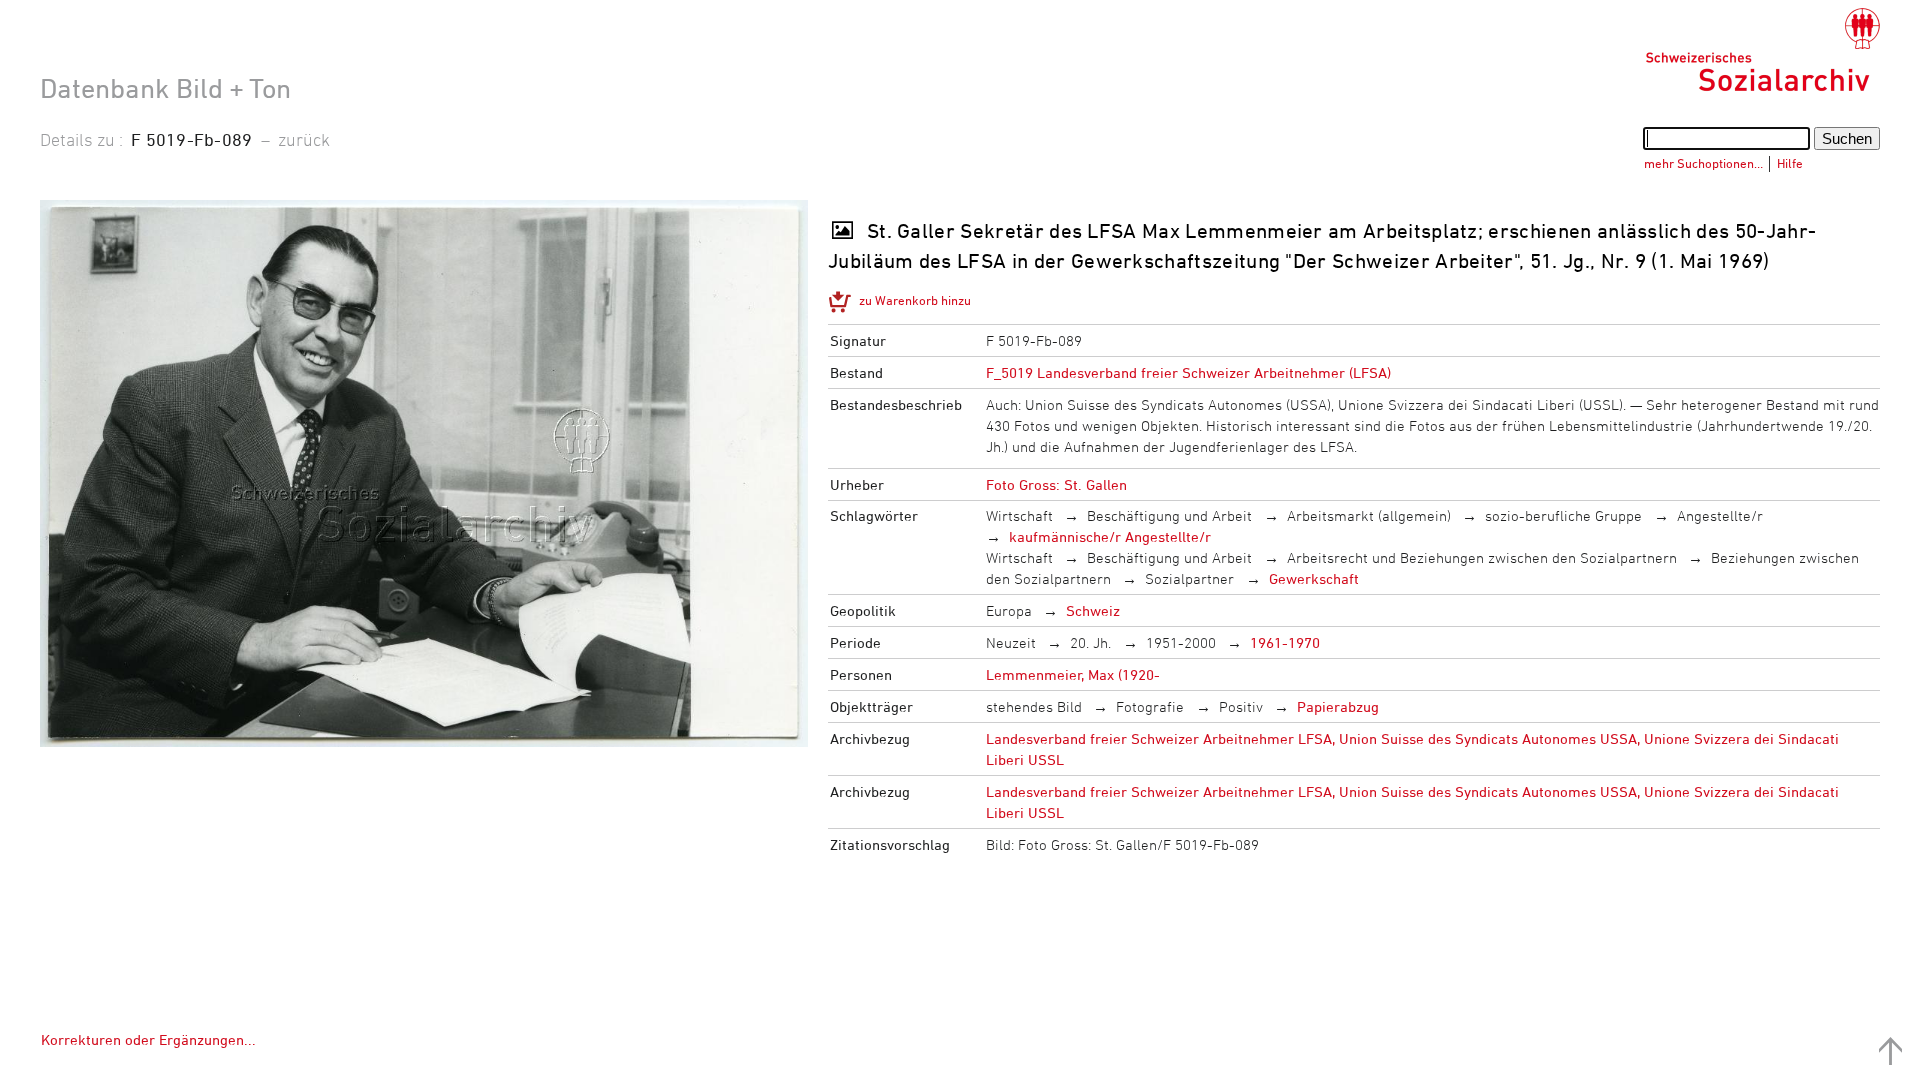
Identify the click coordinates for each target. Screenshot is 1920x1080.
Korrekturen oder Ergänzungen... (148, 1039)
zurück (304, 139)
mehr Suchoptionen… (1703, 163)
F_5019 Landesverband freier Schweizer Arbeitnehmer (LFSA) (1188, 372)
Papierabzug (1338, 706)
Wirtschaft (1019, 515)
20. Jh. (1090, 642)
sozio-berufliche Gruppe (1563, 515)
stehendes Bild (1034, 706)
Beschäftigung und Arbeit (1169, 515)
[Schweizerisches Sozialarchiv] (1762, 50)
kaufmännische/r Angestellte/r (1110, 536)
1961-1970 (1285, 642)
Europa (1009, 610)
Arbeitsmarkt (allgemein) (1369, 515)
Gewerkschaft (1314, 578)
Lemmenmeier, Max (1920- (1073, 674)
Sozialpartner (1189, 578)
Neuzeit (1011, 642)
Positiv (1241, 706)
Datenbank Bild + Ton (165, 88)
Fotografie (1150, 706)
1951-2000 (1181, 642)
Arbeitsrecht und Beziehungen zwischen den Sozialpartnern (1482, 557)
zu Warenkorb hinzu (915, 300)
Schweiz (1093, 610)
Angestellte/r (1720, 515)
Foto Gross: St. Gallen (1056, 484)
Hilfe (1790, 163)
